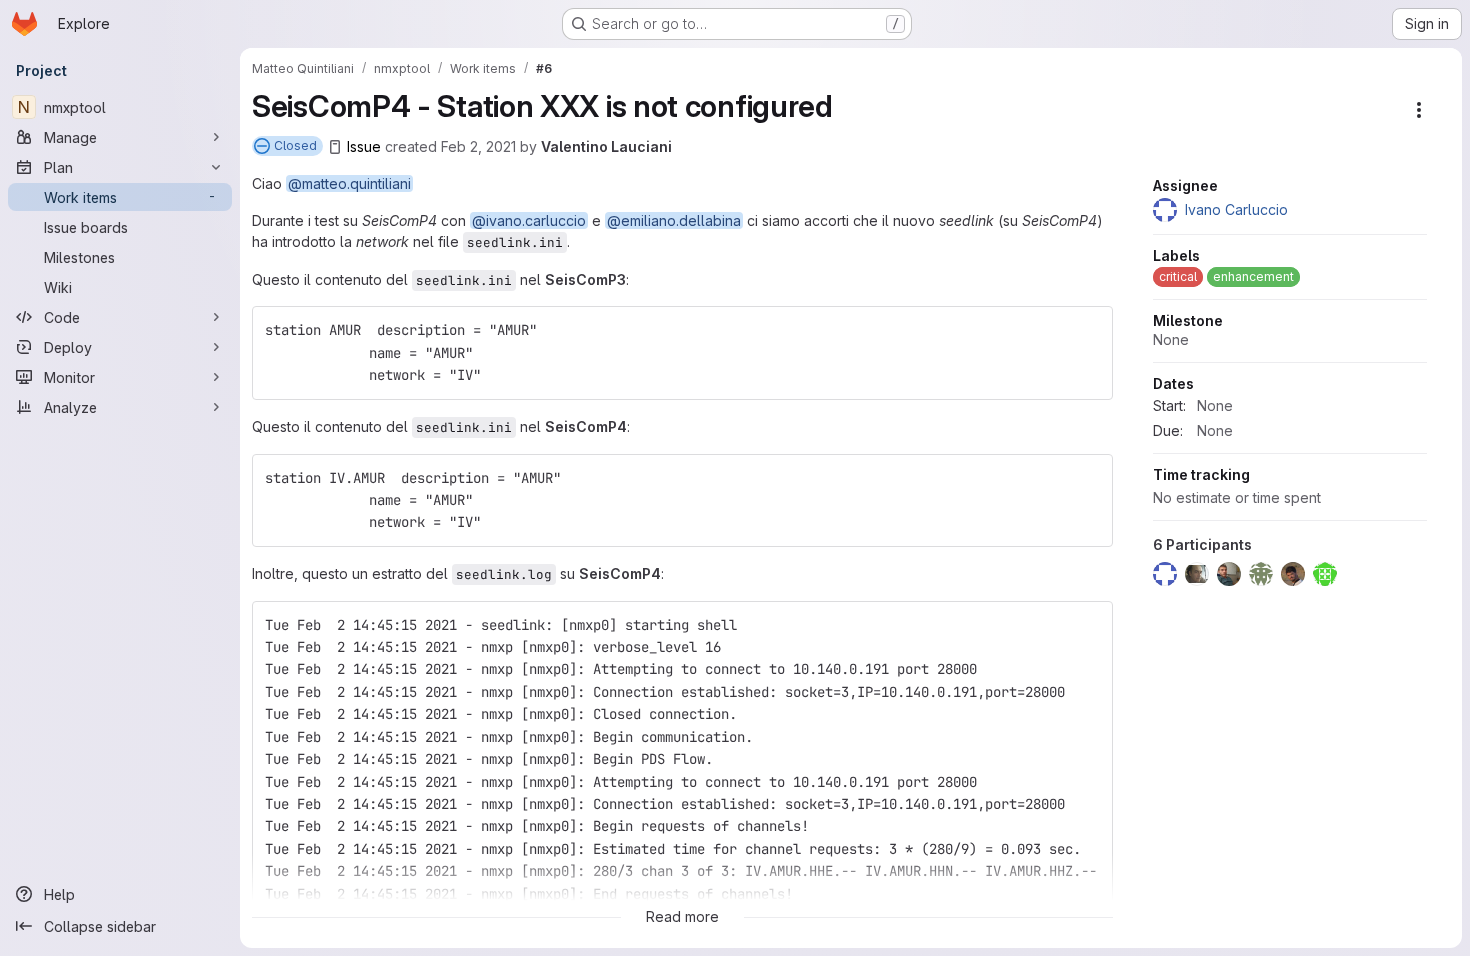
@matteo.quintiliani (349, 183)
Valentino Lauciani (606, 146)
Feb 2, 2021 (478, 146)
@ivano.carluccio (529, 220)
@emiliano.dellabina (674, 220)
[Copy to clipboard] (1089, 330)
